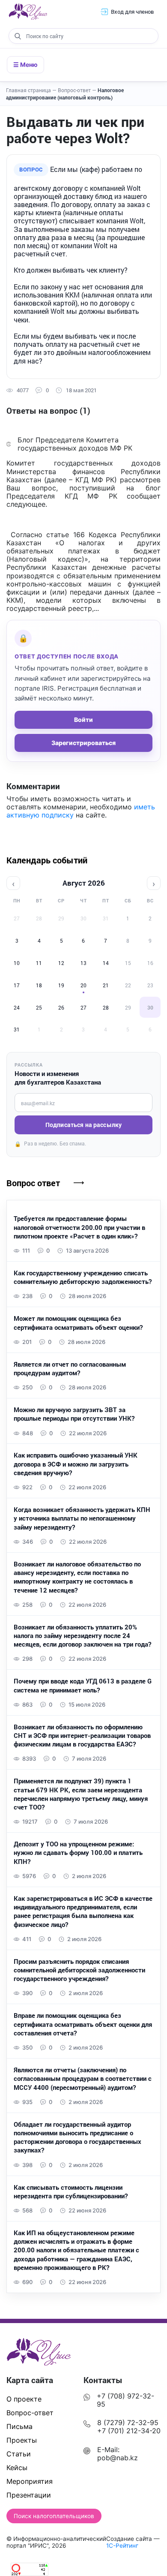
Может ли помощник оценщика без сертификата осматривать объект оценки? (78, 1323)
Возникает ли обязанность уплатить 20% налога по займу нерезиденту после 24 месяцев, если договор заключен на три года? (82, 1636)
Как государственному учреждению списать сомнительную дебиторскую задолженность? (83, 1277)
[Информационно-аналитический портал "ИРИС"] (28, 12)
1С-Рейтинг (122, 2546)
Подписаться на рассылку (83, 1125)
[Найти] (18, 36)
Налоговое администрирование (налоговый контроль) (65, 94)
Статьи (19, 2454)
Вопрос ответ (33, 1183)
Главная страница (31, 90)
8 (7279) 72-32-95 (128, 2423)
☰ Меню (25, 65)
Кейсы (17, 2468)
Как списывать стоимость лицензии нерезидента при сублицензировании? (71, 2191)
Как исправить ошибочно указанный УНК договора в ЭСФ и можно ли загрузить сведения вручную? (76, 1464)
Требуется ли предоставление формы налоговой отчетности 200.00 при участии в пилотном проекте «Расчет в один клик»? (79, 1227)
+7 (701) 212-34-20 (129, 2431)
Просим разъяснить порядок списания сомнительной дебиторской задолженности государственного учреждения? (79, 1970)
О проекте (24, 2399)
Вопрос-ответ (77, 90)
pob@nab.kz (118, 2458)
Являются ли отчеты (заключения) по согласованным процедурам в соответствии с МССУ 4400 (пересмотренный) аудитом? (83, 2079)
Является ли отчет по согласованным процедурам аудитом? (70, 1368)
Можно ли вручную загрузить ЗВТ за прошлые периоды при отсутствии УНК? (74, 1414)
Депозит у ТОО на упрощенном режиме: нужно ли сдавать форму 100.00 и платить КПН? (78, 1853)
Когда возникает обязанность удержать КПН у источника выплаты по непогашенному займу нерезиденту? (82, 1518)
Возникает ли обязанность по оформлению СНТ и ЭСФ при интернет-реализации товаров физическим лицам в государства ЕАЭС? (82, 1736)
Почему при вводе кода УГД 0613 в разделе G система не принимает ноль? (83, 1685)
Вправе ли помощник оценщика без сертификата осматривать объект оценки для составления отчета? (83, 2024)
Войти (83, 720)
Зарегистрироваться (83, 743)
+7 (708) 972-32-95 (125, 2400)
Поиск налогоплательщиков (54, 2516)
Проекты (22, 2440)
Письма (19, 2426)
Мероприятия (30, 2481)
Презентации (29, 2495)
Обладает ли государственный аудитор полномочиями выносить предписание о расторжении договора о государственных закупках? (78, 2137)
